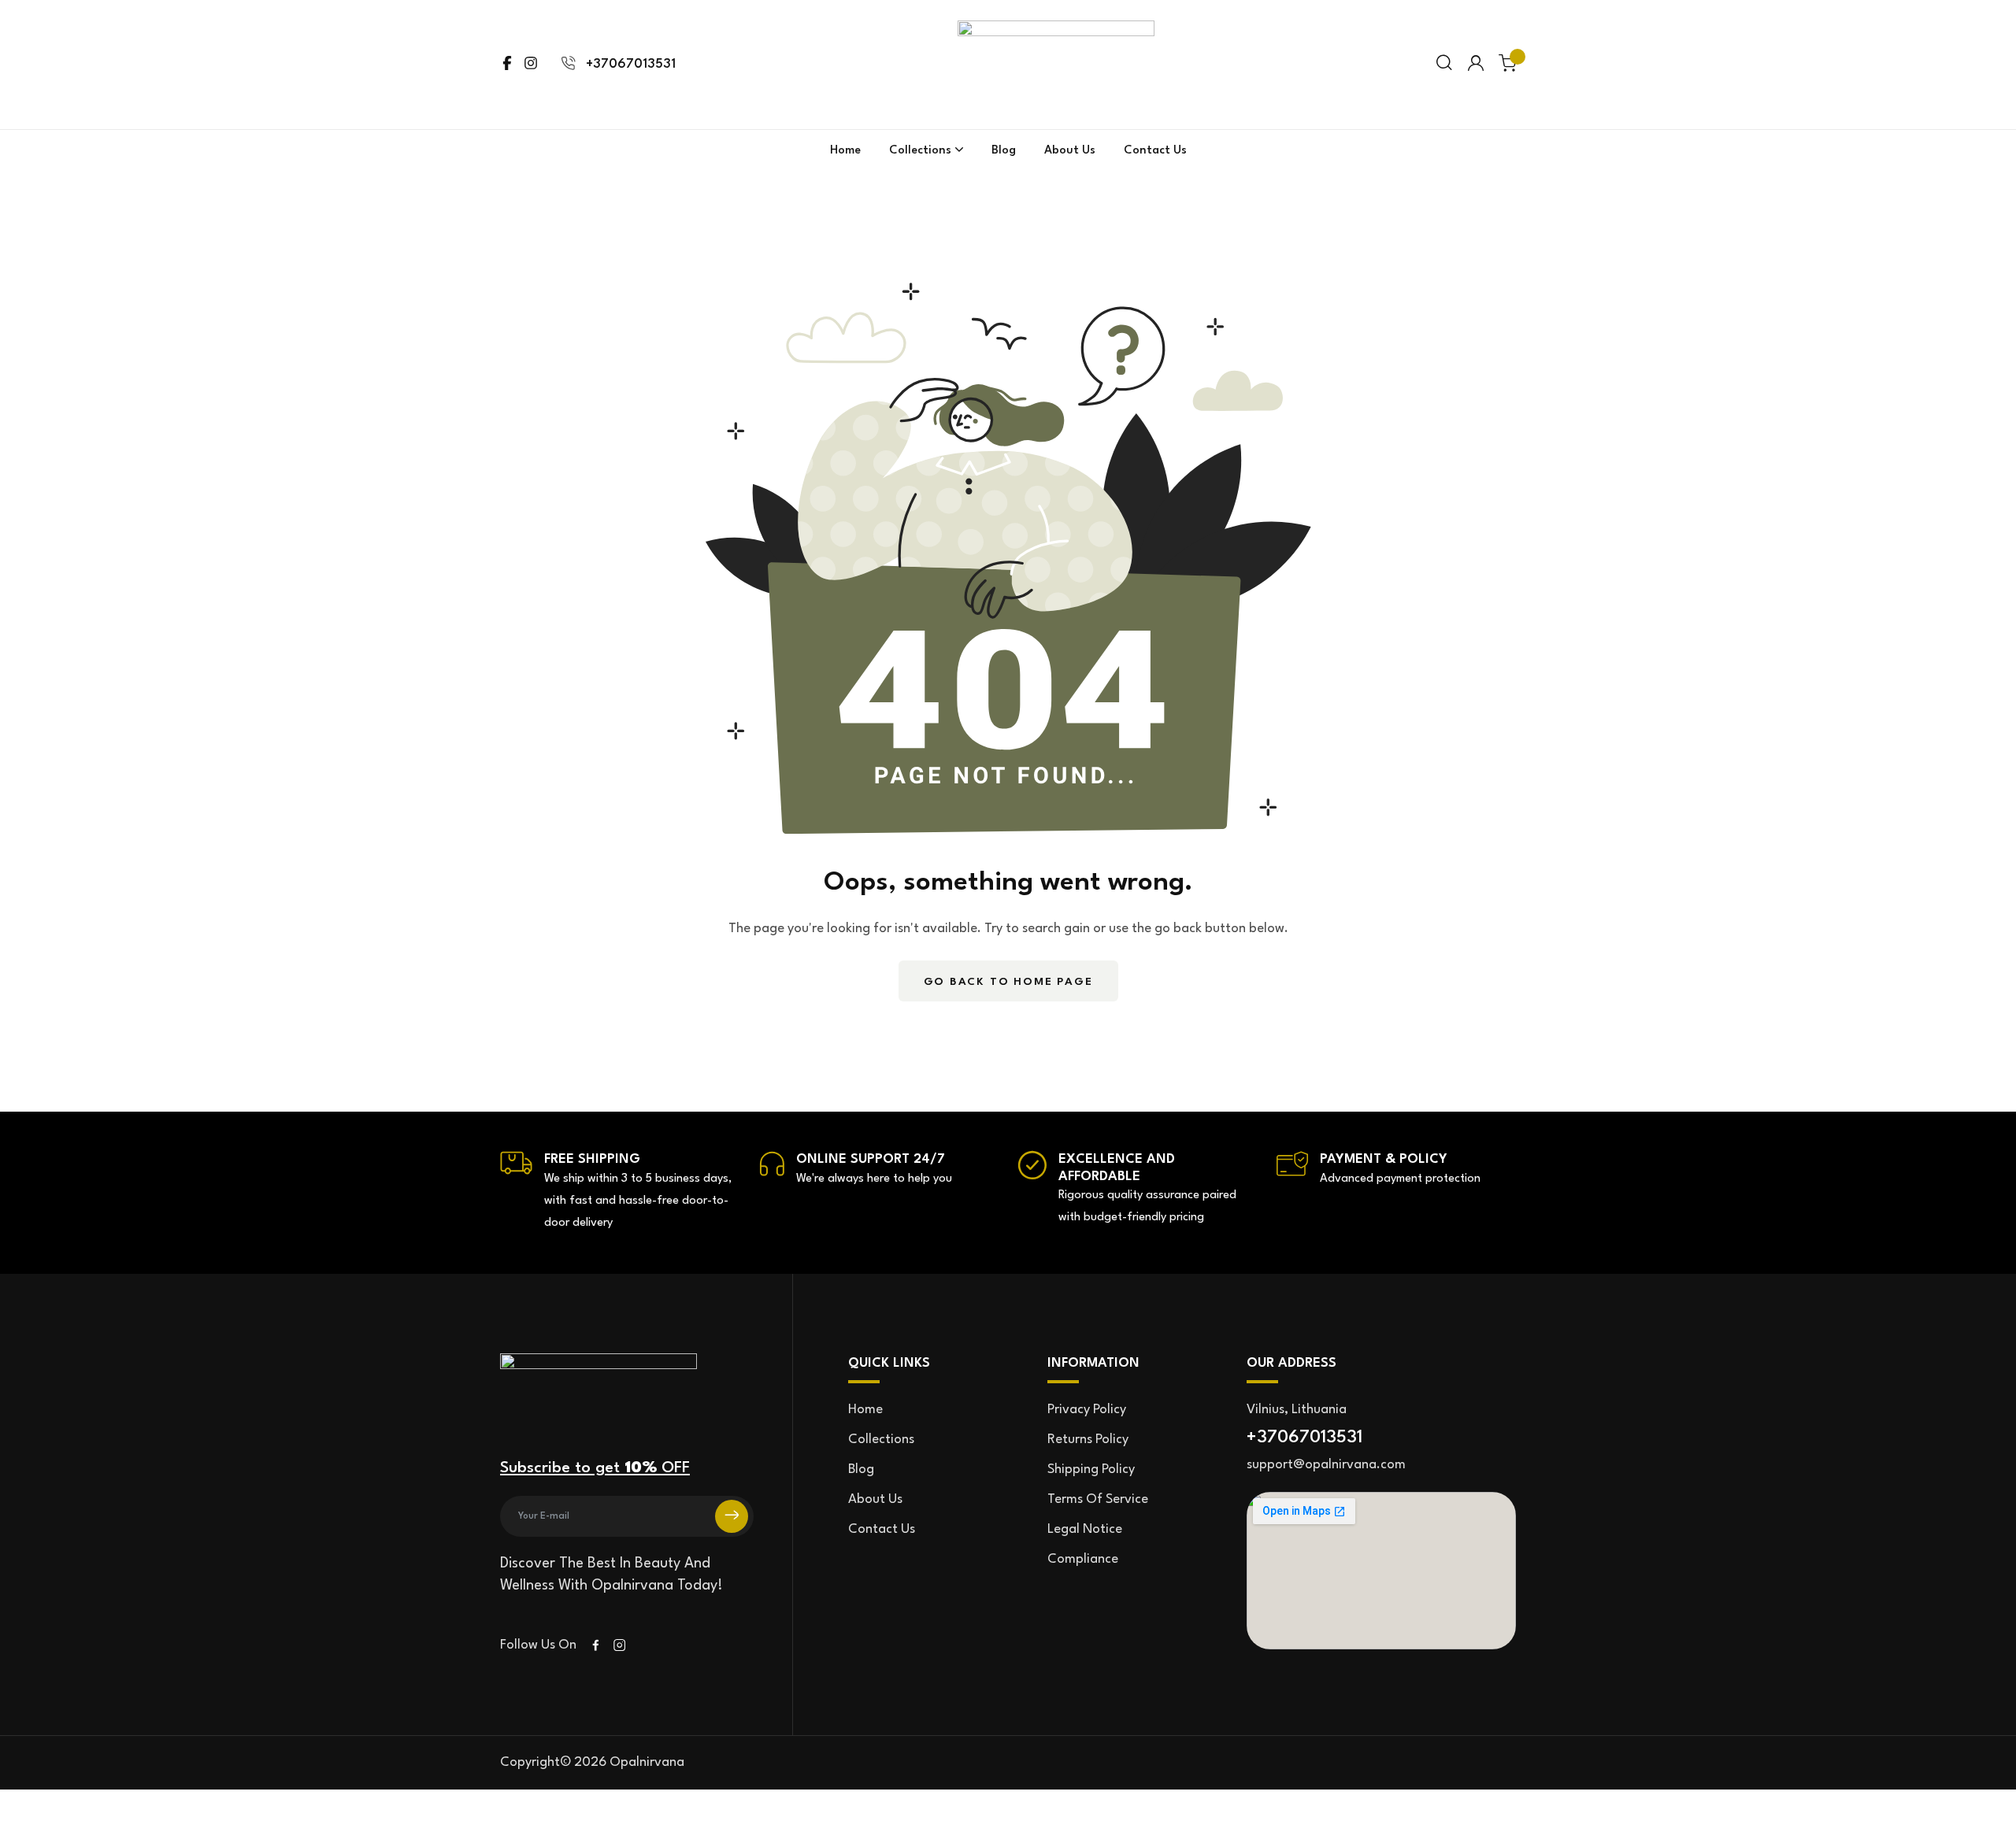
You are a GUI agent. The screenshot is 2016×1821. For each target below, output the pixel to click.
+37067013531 (631, 64)
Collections (920, 151)
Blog (1004, 151)
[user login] (1476, 64)
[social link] (507, 65)
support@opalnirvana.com (1326, 1465)
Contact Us (1155, 151)
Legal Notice (1085, 1529)
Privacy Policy (1087, 1410)
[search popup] (1444, 64)
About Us (1070, 151)
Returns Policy (1088, 1440)
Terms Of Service (1098, 1499)
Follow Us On (538, 1645)
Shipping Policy (1091, 1469)
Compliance (1083, 1559)
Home (845, 151)
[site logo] (1056, 31)
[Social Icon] (596, 1646)
